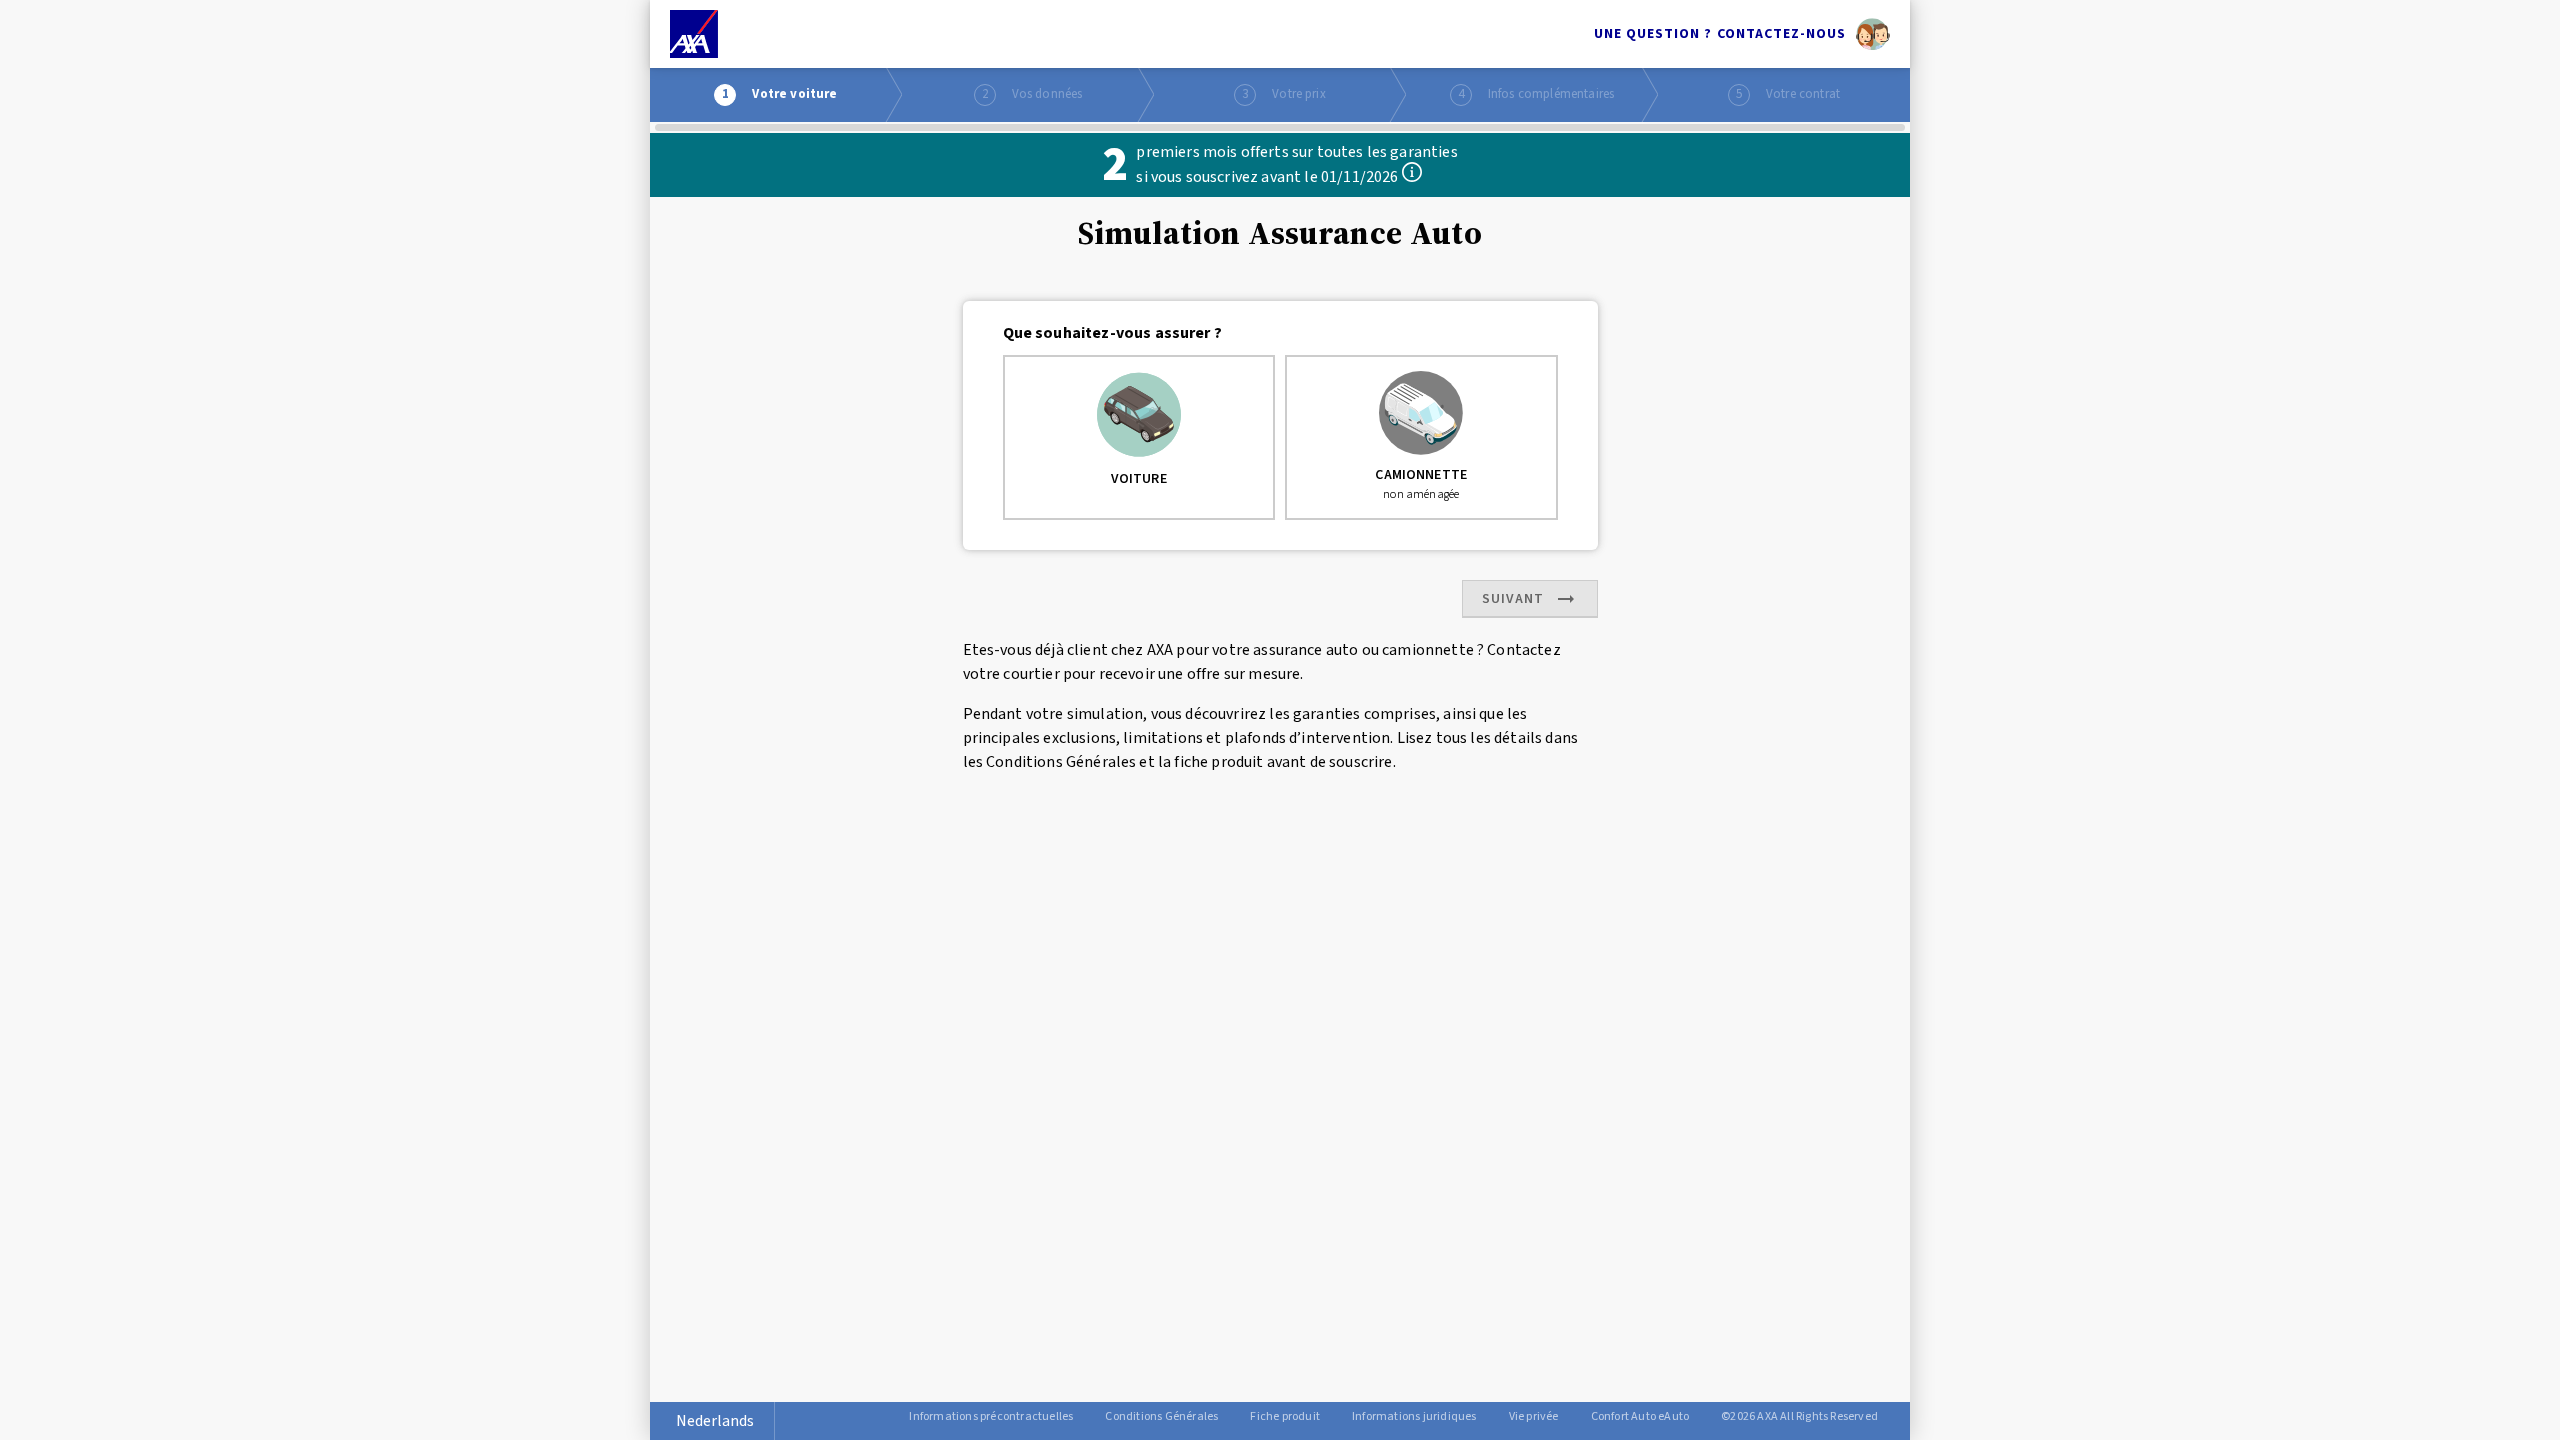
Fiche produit (1285, 1416)
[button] (1412, 172)
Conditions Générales (1161, 1416)
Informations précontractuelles (991, 1416)
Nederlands (715, 1421)
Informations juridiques (1414, 1416)
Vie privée (1534, 1416)
